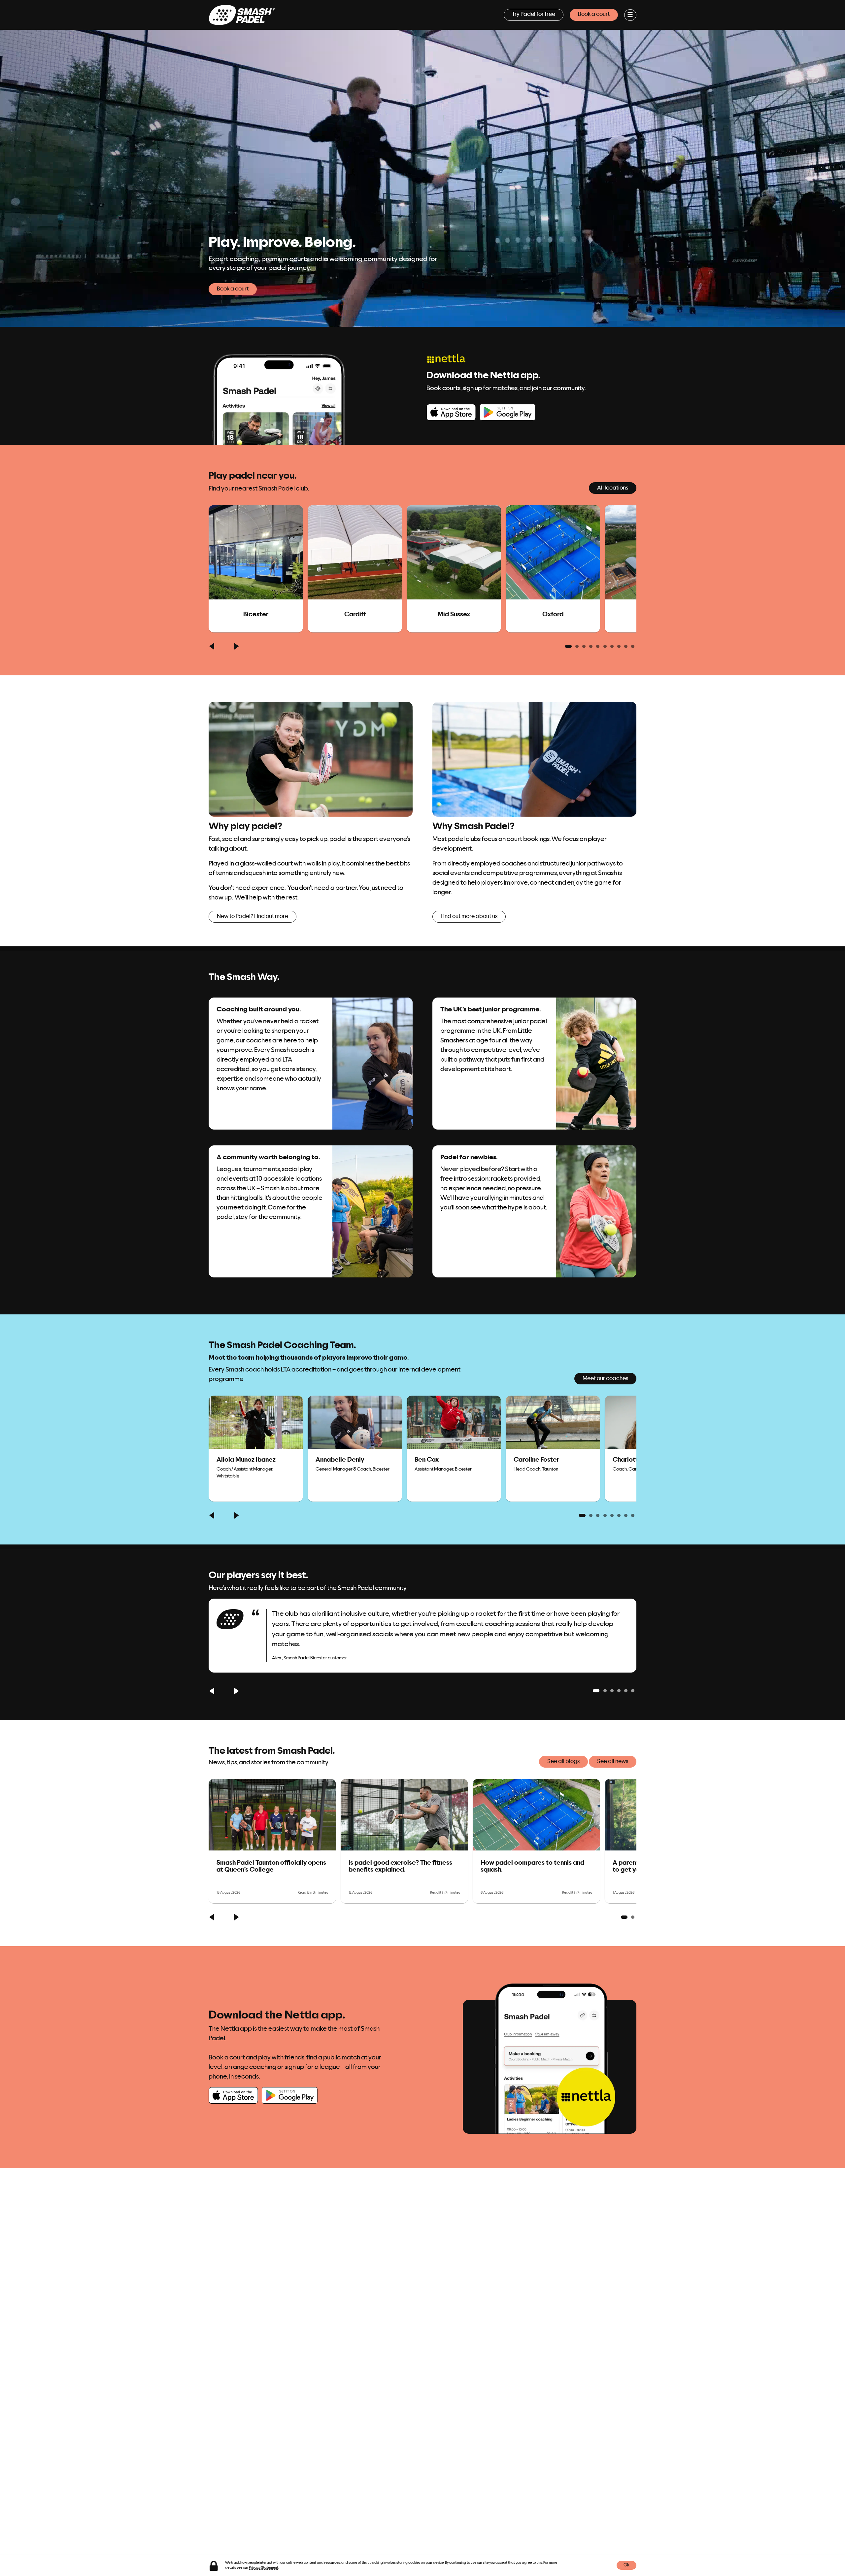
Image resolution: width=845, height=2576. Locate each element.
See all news (613, 1761)
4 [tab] (591, 646)
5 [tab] (598, 646)
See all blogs (563, 1761)
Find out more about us (469, 916)
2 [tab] (577, 646)
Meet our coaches (605, 1378)
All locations (613, 488)
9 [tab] (626, 646)
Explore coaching (247, 1115)
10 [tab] (633, 646)
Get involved (241, 1263)
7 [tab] (612, 646)
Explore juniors (467, 1115)
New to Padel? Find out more (253, 916)
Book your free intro (473, 1263)
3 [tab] (584, 646)
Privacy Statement (264, 2568)
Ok (626, 2566)
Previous (213, 646)
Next (236, 646)
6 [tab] (605, 646)
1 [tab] (568, 646)
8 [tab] (619, 646)
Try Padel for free (534, 14)
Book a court (594, 14)
